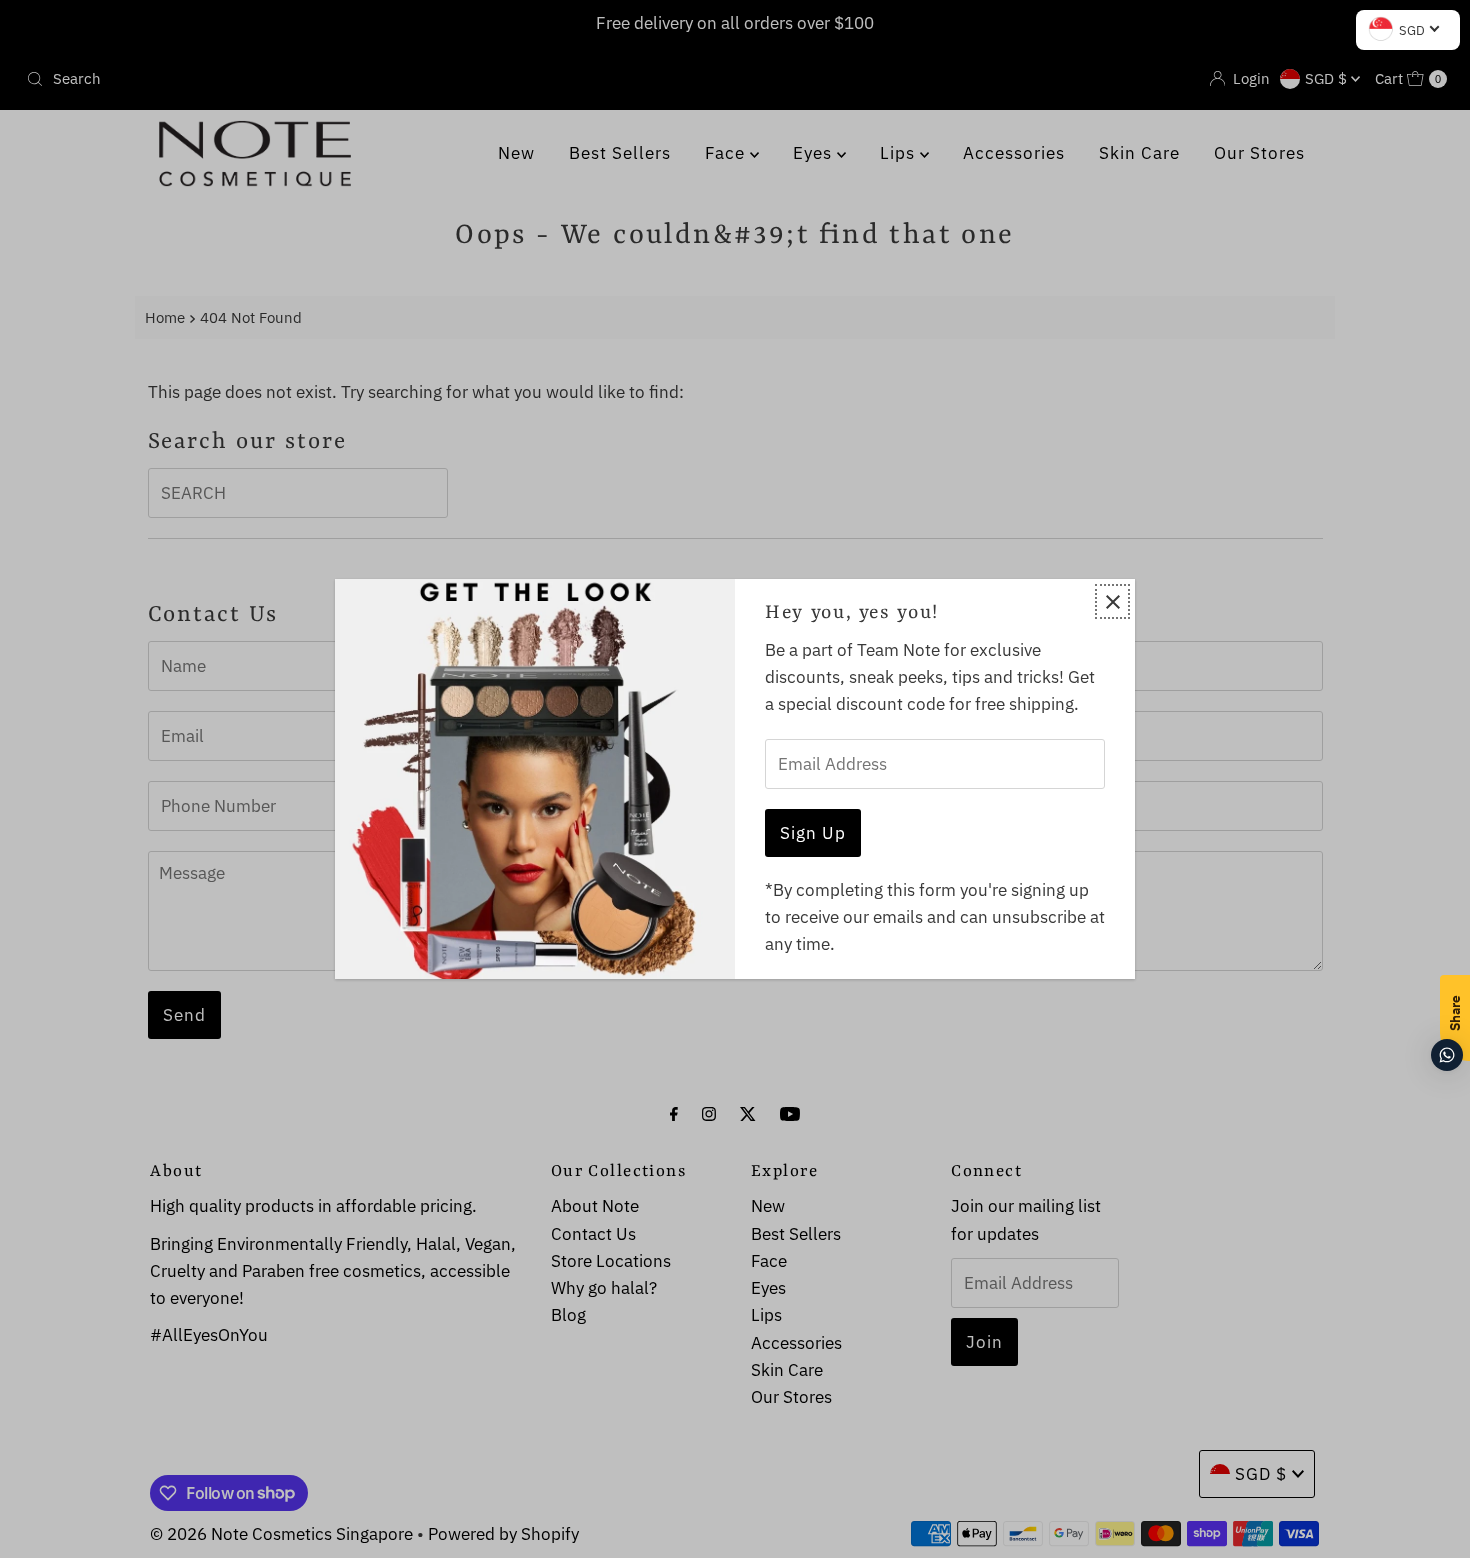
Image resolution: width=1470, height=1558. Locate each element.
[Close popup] (1112, 601)
